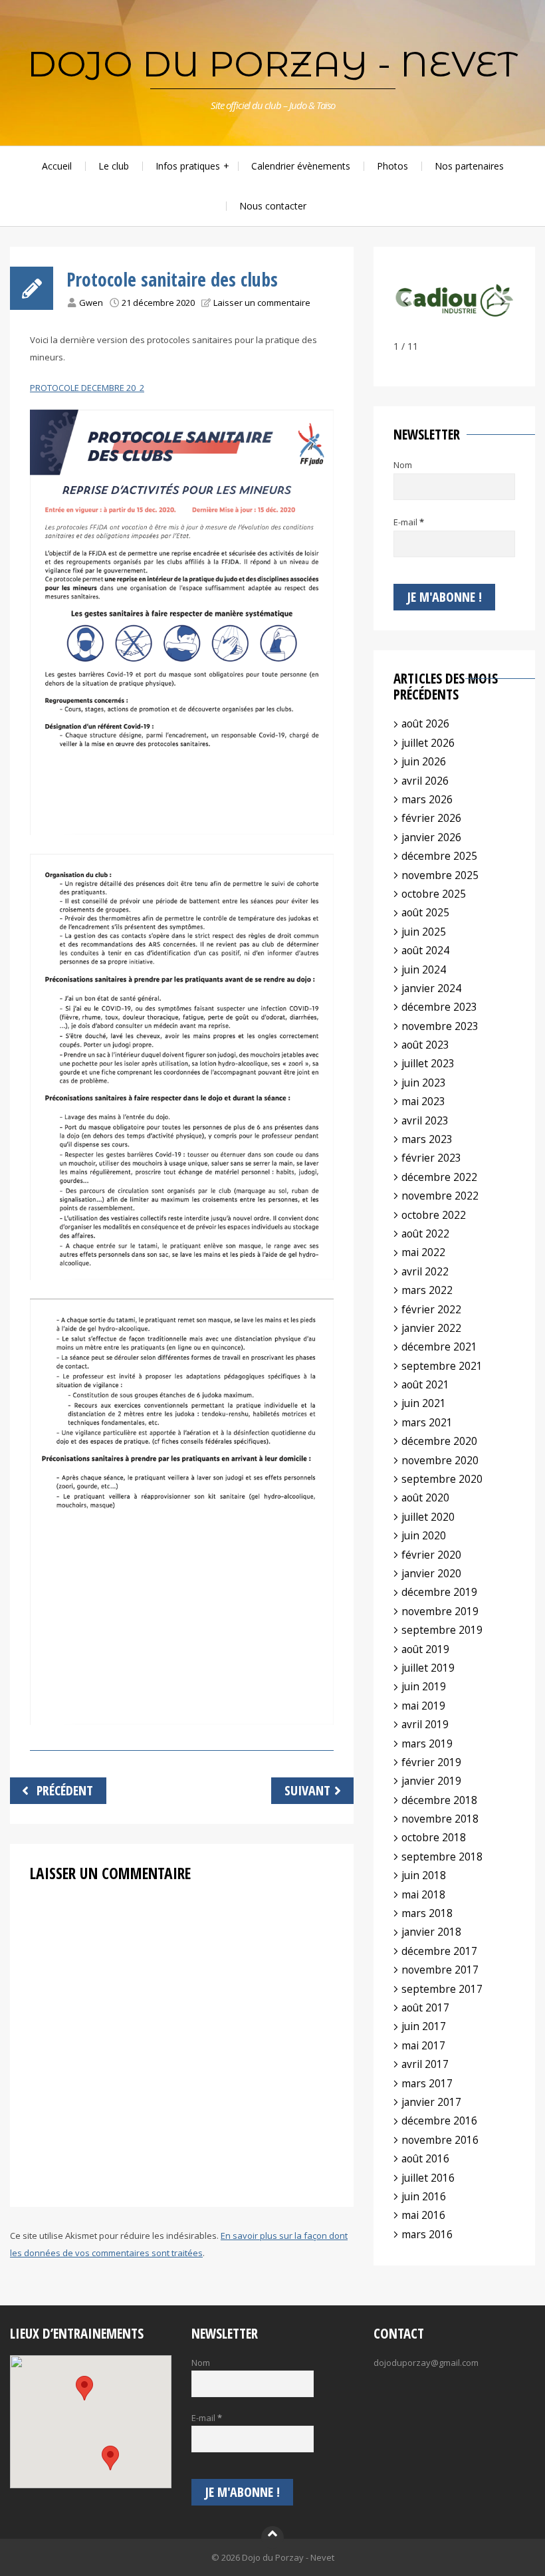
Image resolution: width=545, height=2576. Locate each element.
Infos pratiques (188, 166)
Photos (392, 166)
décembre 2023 (439, 1007)
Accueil (57, 166)
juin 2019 (424, 1686)
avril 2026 (425, 781)
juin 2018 (424, 1875)
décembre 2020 (439, 1441)
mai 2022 (423, 1252)
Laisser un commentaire (262, 303)
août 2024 (425, 950)
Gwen (91, 303)
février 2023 (431, 1158)
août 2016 (425, 2158)
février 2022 (431, 1309)
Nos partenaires (469, 166)
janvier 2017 (431, 2102)
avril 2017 (425, 2064)
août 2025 (425, 912)
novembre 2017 (440, 1970)
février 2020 (431, 1555)
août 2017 (425, 2007)
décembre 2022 (439, 1177)
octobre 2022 (434, 1215)
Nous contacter (273, 206)
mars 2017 (427, 2083)
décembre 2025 (439, 856)
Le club (114, 166)
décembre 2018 (439, 1800)
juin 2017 (424, 2026)
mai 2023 (423, 1101)
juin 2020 (424, 1535)
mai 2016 (423, 2215)
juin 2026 (424, 761)
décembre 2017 (439, 1951)
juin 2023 (424, 1083)
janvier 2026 (431, 837)
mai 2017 (423, 2045)
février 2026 (431, 818)
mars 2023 (427, 1139)
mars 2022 (427, 1290)
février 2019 (431, 1762)
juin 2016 (424, 2196)
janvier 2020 (431, 1573)
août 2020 (425, 1497)
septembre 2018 (442, 1857)
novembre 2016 (440, 2140)
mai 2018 (423, 1894)
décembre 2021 (439, 1347)
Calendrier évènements (301, 166)
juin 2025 (424, 932)
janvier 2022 (431, 1328)
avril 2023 (425, 1120)
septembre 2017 (442, 1989)
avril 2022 (425, 1271)
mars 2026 (427, 799)
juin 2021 (424, 1403)
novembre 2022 (440, 1196)
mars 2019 (427, 1743)
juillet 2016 (428, 2178)
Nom (403, 465)
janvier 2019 (431, 1781)
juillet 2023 (428, 1063)
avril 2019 (425, 1724)
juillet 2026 (428, 743)
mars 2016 (427, 2234)
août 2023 (425, 1045)
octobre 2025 (434, 894)
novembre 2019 (440, 1611)
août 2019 (425, 1649)
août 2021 (425, 1384)
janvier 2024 (431, 988)
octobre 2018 (434, 1837)
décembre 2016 (439, 2121)
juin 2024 (424, 969)
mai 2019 (423, 1706)
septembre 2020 (442, 1479)
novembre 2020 (440, 1460)
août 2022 (425, 1233)
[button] (503, 301)
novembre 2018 (440, 1819)
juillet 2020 (428, 1517)
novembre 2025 (440, 875)
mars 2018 (427, 1913)
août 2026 (425, 723)
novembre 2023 (440, 1026)
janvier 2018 (431, 1932)
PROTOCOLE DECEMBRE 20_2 (87, 388)
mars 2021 (427, 1422)
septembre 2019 (442, 1630)
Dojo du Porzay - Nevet (272, 64)
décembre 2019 (439, 1592)
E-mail (409, 522)
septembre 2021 (442, 1366)
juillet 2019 (428, 1668)
